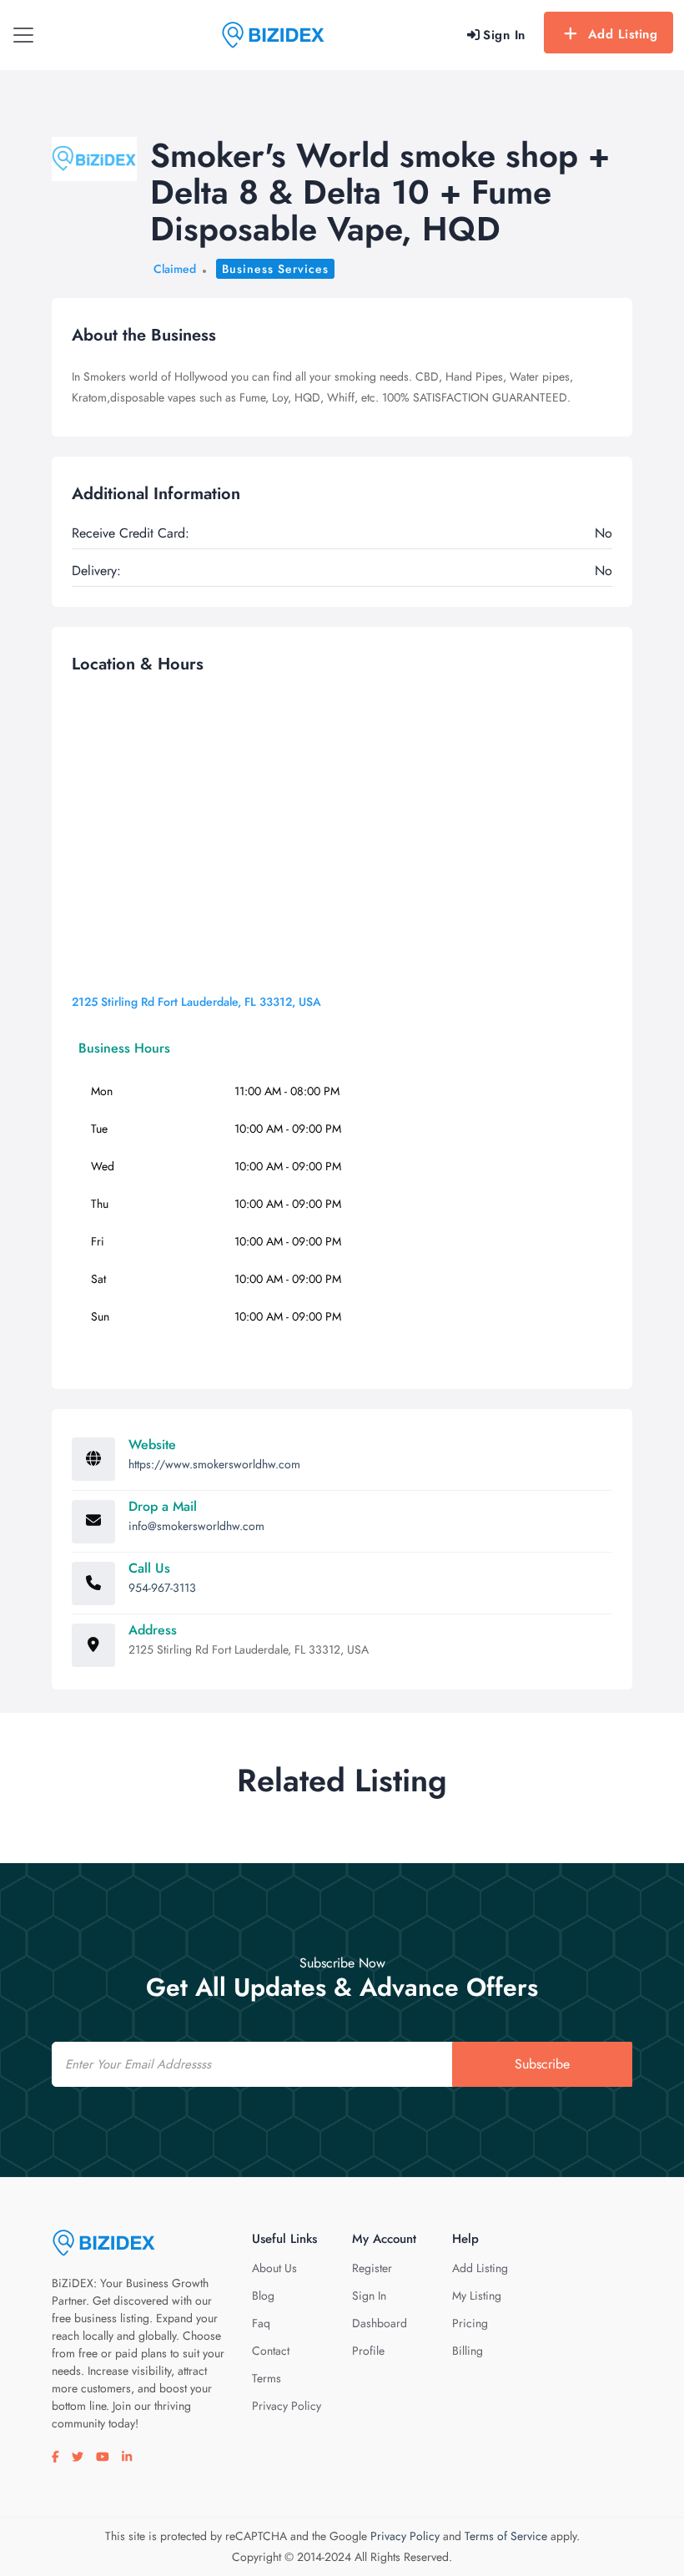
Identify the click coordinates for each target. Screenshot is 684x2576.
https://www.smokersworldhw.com (214, 1464)
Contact (271, 2351)
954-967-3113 (162, 1588)
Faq (261, 2323)
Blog (263, 2296)
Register (372, 2268)
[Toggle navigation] (23, 35)
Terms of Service (506, 2536)
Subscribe (542, 2064)
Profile (368, 2351)
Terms (267, 2378)
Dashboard (380, 2323)
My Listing (477, 2296)
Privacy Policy (287, 2406)
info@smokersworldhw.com (196, 1526)
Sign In (369, 2296)
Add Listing (623, 34)
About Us (274, 2268)
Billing (468, 2351)
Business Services (275, 269)
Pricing (470, 2323)
